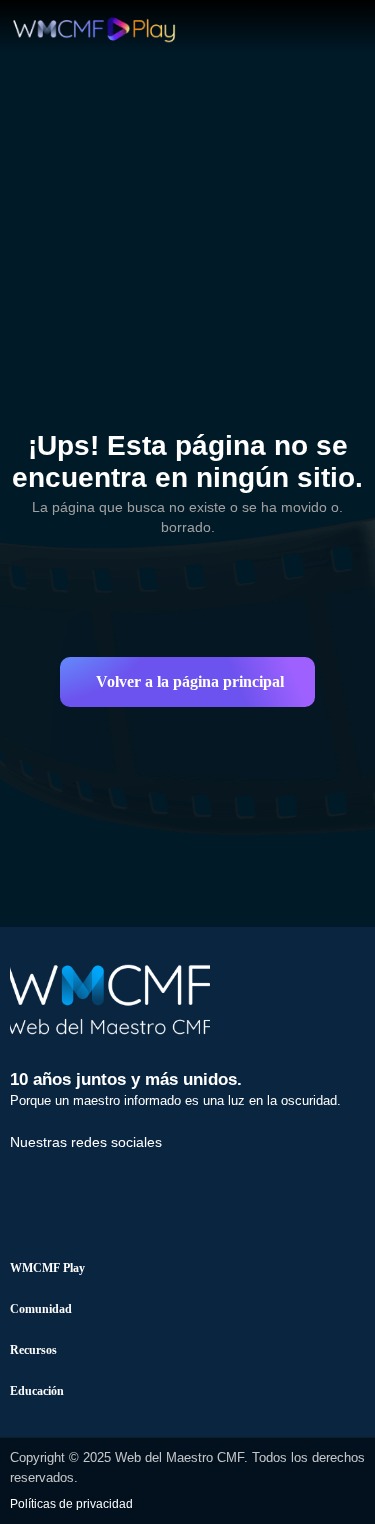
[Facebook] (35, 1183)
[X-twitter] (104, 1183)
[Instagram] (173, 1183)
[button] (187, 682)
